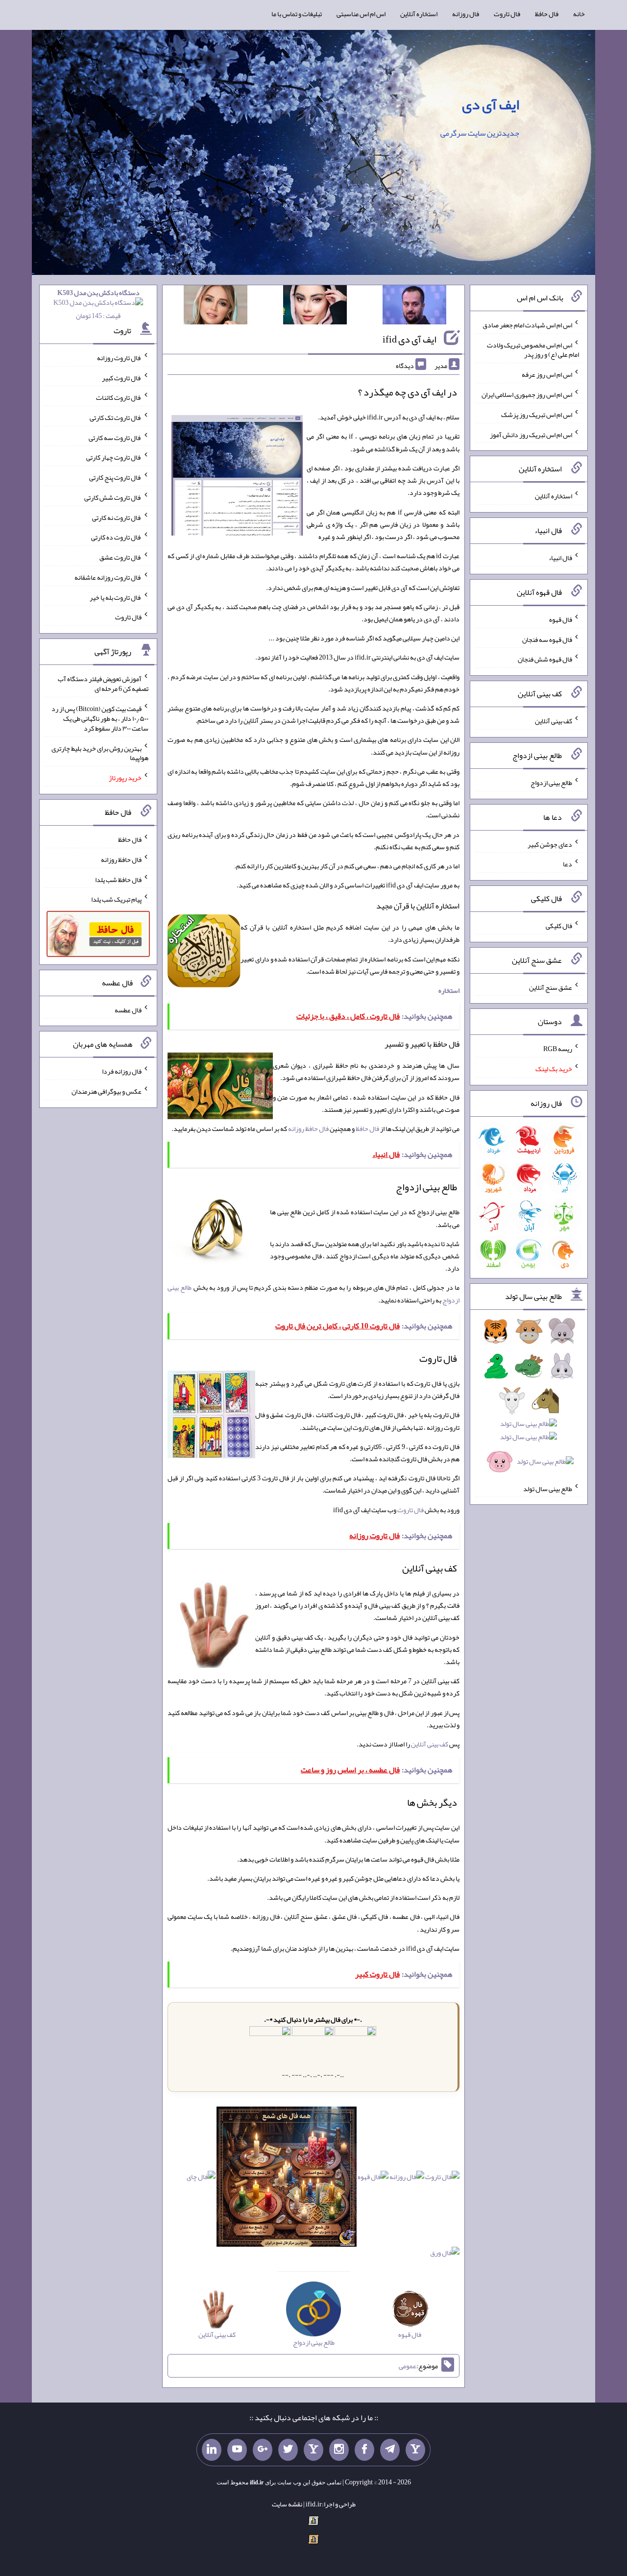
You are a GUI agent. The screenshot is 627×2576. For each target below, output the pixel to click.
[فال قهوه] (373, 2179)
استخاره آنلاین (419, 14)
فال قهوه (561, 619)
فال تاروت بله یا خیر (116, 597)
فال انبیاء (560, 558)
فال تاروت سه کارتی (115, 437)
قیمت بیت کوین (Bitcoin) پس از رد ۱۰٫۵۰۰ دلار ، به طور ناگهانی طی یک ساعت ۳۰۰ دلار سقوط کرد (100, 718)
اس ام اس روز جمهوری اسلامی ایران (527, 394)
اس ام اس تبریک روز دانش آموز (531, 434)
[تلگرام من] (390, 2450)
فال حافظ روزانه (308, 1129)
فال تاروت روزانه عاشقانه (108, 577)
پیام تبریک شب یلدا (116, 899)
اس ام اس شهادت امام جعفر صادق (527, 325)
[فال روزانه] (407, 2179)
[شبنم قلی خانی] (216, 307)
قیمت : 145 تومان (98, 304)
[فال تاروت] (442, 2179)
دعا (567, 864)
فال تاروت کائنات (119, 397)
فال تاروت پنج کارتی (115, 477)
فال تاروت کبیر (122, 377)
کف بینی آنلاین (430, 1744)
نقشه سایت (287, 2504)
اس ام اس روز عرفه (547, 374)
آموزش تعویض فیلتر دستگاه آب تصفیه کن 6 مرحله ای (103, 684)
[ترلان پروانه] (315, 307)
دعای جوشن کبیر (550, 844)
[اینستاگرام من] (339, 2450)
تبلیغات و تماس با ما (297, 14)
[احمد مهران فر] (414, 307)
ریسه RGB (558, 1049)
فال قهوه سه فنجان (547, 639)
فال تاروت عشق (121, 557)
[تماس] (313, 2450)
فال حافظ (547, 14)
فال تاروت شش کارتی (113, 497)
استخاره (449, 990)
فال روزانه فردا (122, 1071)
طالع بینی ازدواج (551, 783)
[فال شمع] (287, 2179)
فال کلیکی (559, 926)
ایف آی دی (491, 104)
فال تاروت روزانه (119, 358)
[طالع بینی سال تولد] (529, 1399)
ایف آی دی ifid (410, 339)
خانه (579, 14)
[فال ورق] (445, 2255)
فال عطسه (128, 1009)
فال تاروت (507, 14)
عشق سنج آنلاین (551, 987)
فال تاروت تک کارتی (116, 417)
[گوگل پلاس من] (263, 2450)
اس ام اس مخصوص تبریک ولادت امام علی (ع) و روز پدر (533, 349)
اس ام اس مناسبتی (361, 14)
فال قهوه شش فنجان (545, 659)
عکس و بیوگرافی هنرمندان (107, 1091)
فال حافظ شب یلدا (118, 879)
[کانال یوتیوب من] (237, 2450)
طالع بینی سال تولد (548, 1488)
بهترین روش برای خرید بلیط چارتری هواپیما (100, 753)
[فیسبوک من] (364, 2450)
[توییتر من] (288, 2450)
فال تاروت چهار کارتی (114, 457)
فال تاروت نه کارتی (117, 517)
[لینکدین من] (212, 2450)
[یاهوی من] (415, 2450)
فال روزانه (466, 14)
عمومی (408, 2366)
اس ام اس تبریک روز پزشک (537, 415)
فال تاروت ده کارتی (116, 537)
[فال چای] (201, 2179)
